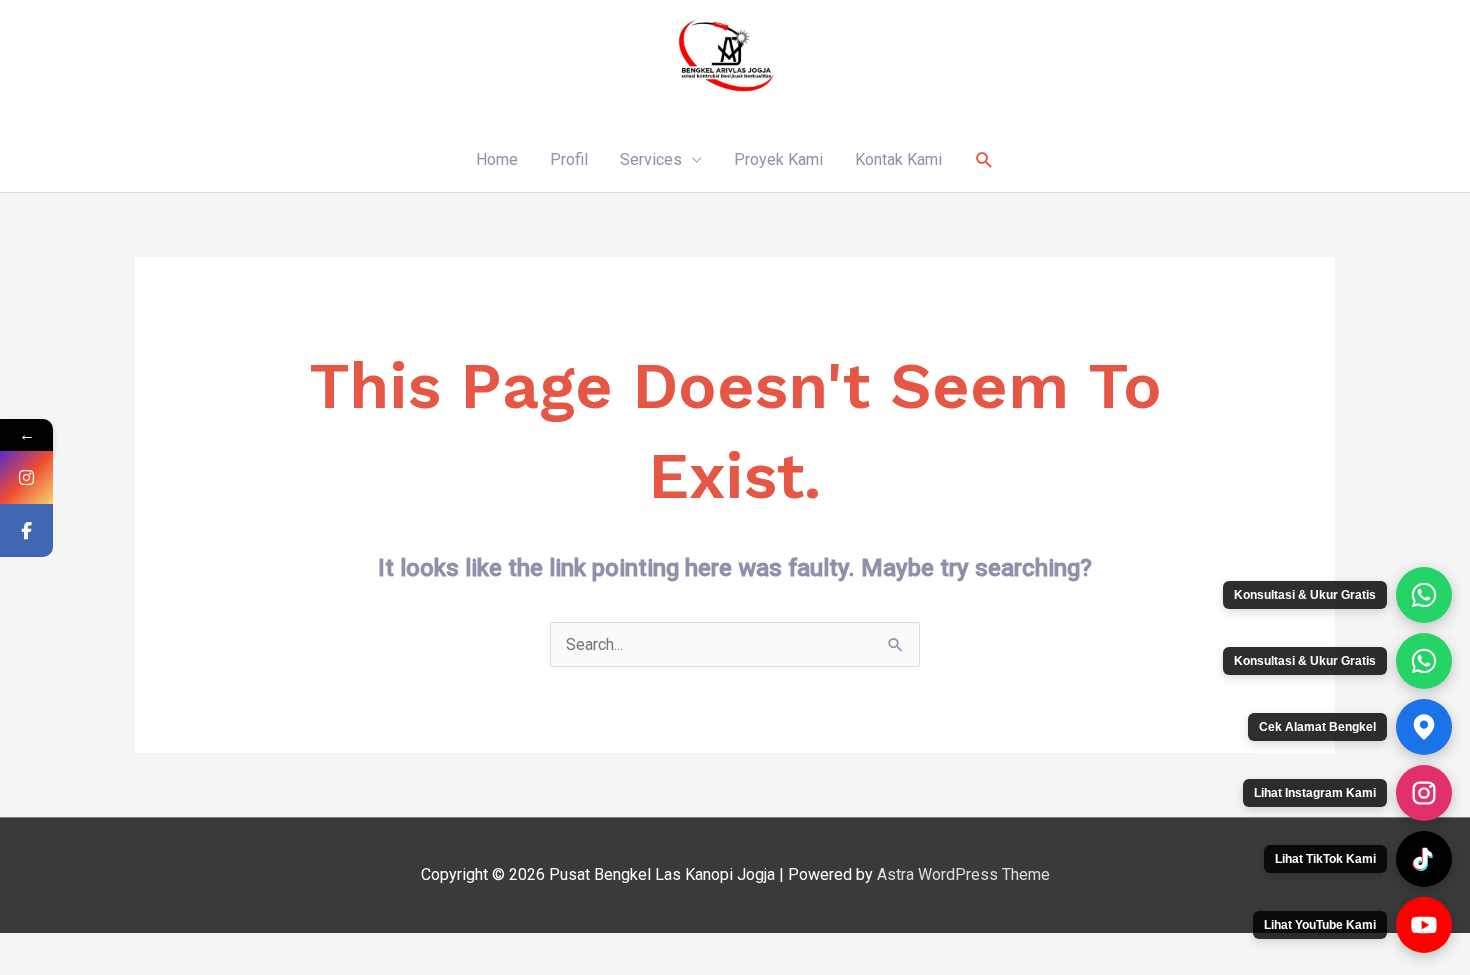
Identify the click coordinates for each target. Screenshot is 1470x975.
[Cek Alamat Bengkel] (1424, 727)
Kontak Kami (898, 159)
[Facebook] (26, 530)
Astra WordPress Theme (963, 874)
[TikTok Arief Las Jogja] (1424, 859)
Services (651, 159)
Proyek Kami (778, 159)
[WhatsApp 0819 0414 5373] (1424, 595)
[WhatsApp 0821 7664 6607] (1424, 661)
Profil (569, 159)
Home (497, 159)
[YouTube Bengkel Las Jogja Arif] (1424, 925)
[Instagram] (26, 477)
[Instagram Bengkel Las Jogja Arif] (1424, 793)
